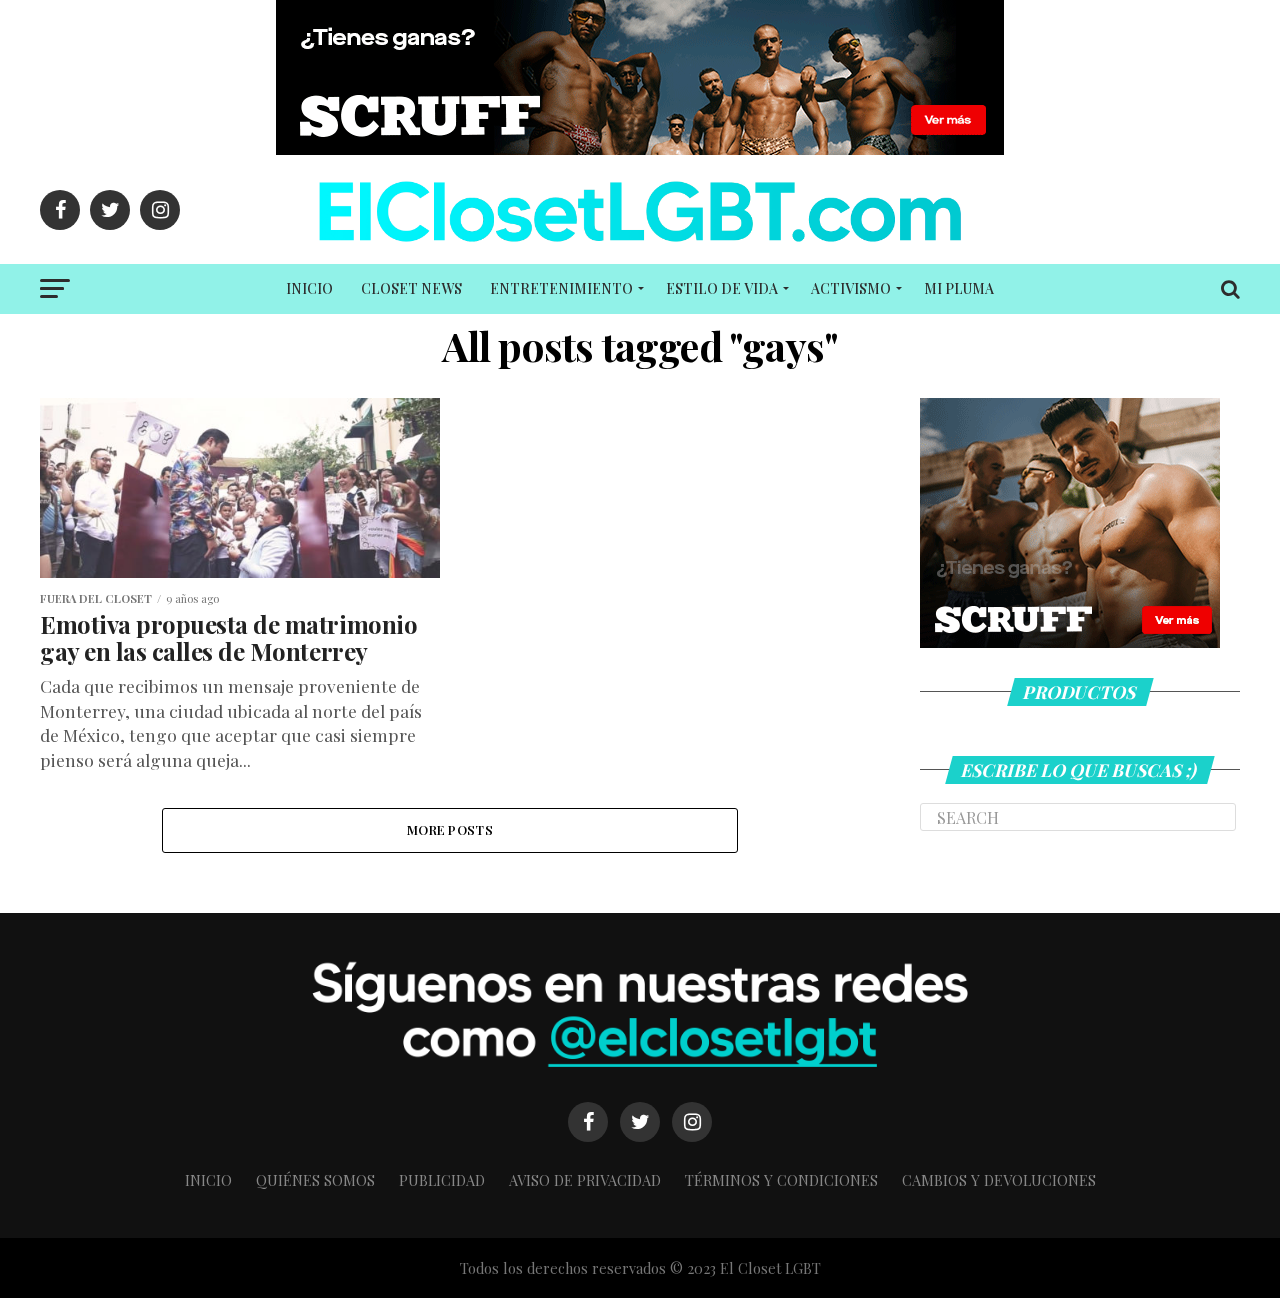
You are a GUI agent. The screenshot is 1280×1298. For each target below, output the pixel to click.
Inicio (309, 288)
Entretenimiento (561, 288)
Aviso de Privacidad (585, 1180)
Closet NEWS (411, 288)
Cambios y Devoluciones (999, 1180)
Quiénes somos (315, 1180)
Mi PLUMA (959, 288)
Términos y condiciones (781, 1180)
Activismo (851, 288)
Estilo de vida (722, 288)
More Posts (450, 829)
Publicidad (442, 1180)
